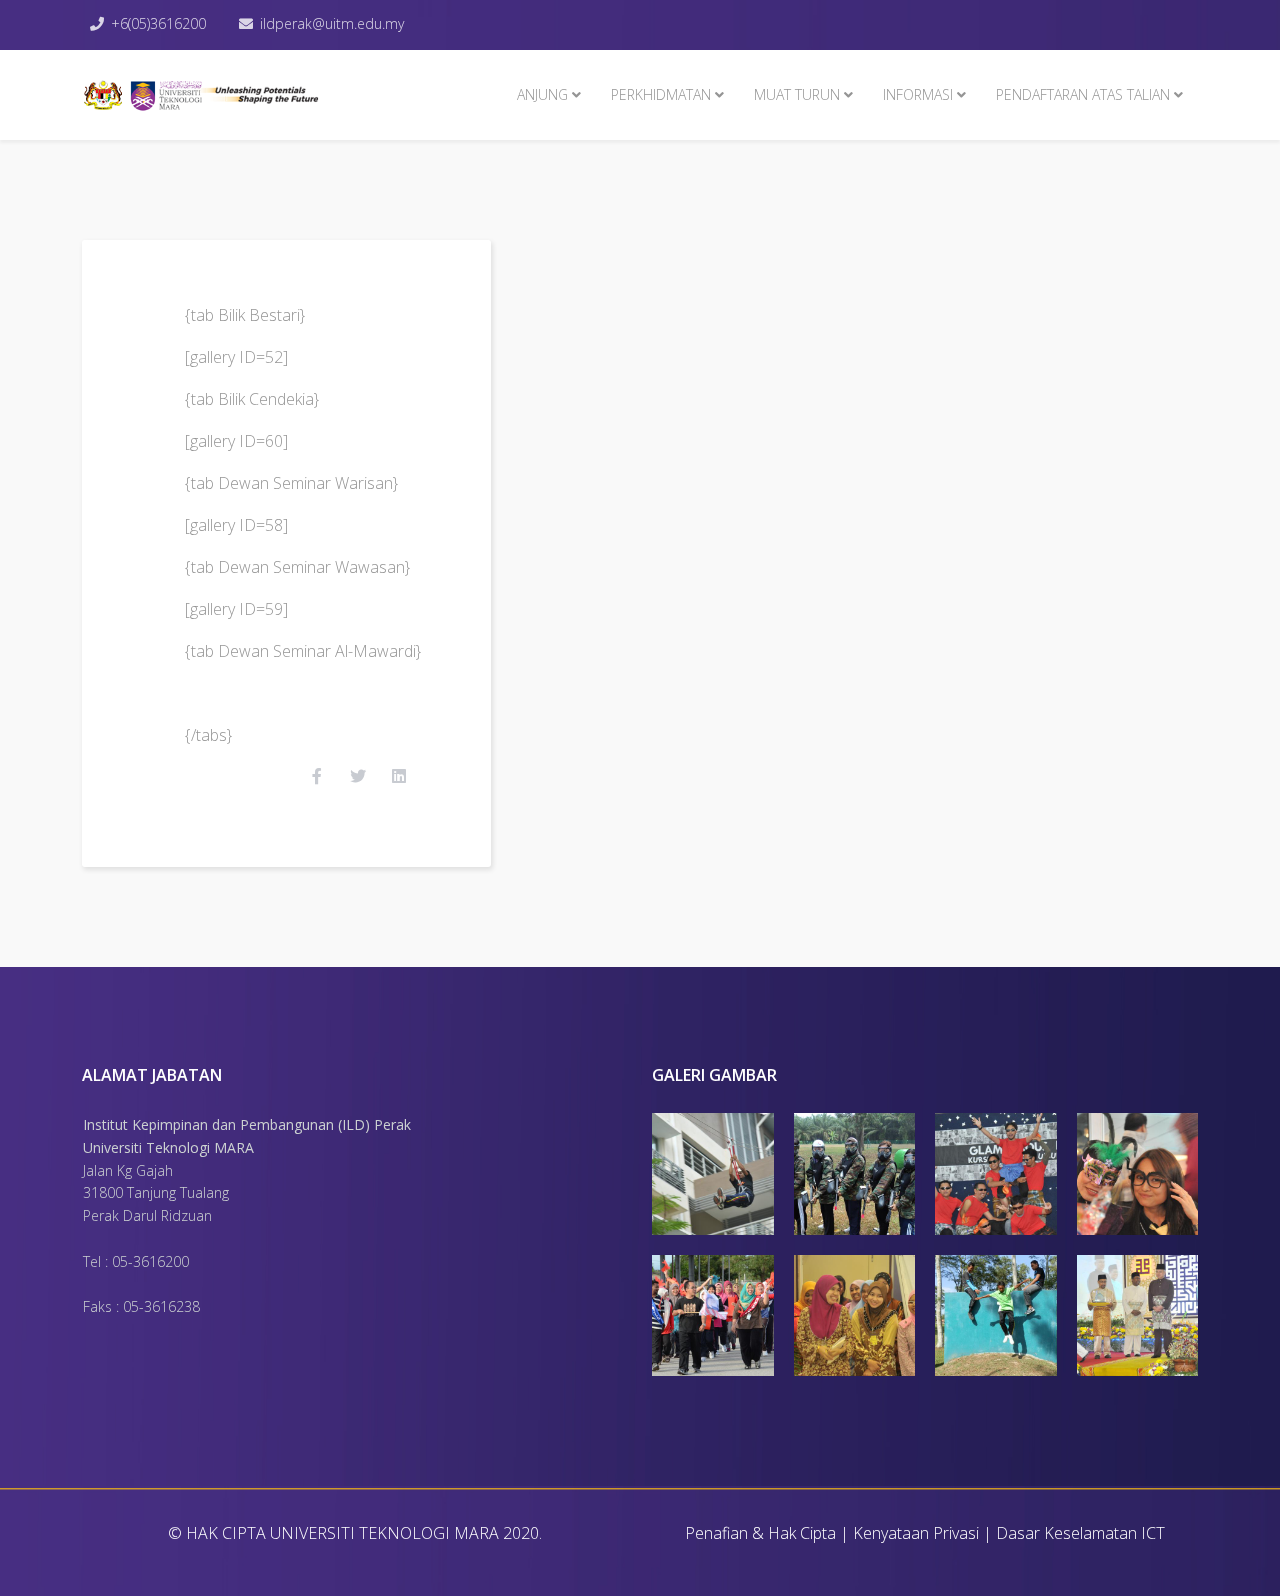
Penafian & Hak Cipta (760, 1533)
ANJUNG (542, 94)
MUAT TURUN (797, 94)
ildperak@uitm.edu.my (332, 23)
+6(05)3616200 (158, 23)
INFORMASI (918, 94)
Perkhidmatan (661, 94)
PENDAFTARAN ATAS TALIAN (1083, 94)
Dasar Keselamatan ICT (1080, 1533)
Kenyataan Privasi (916, 1533)
